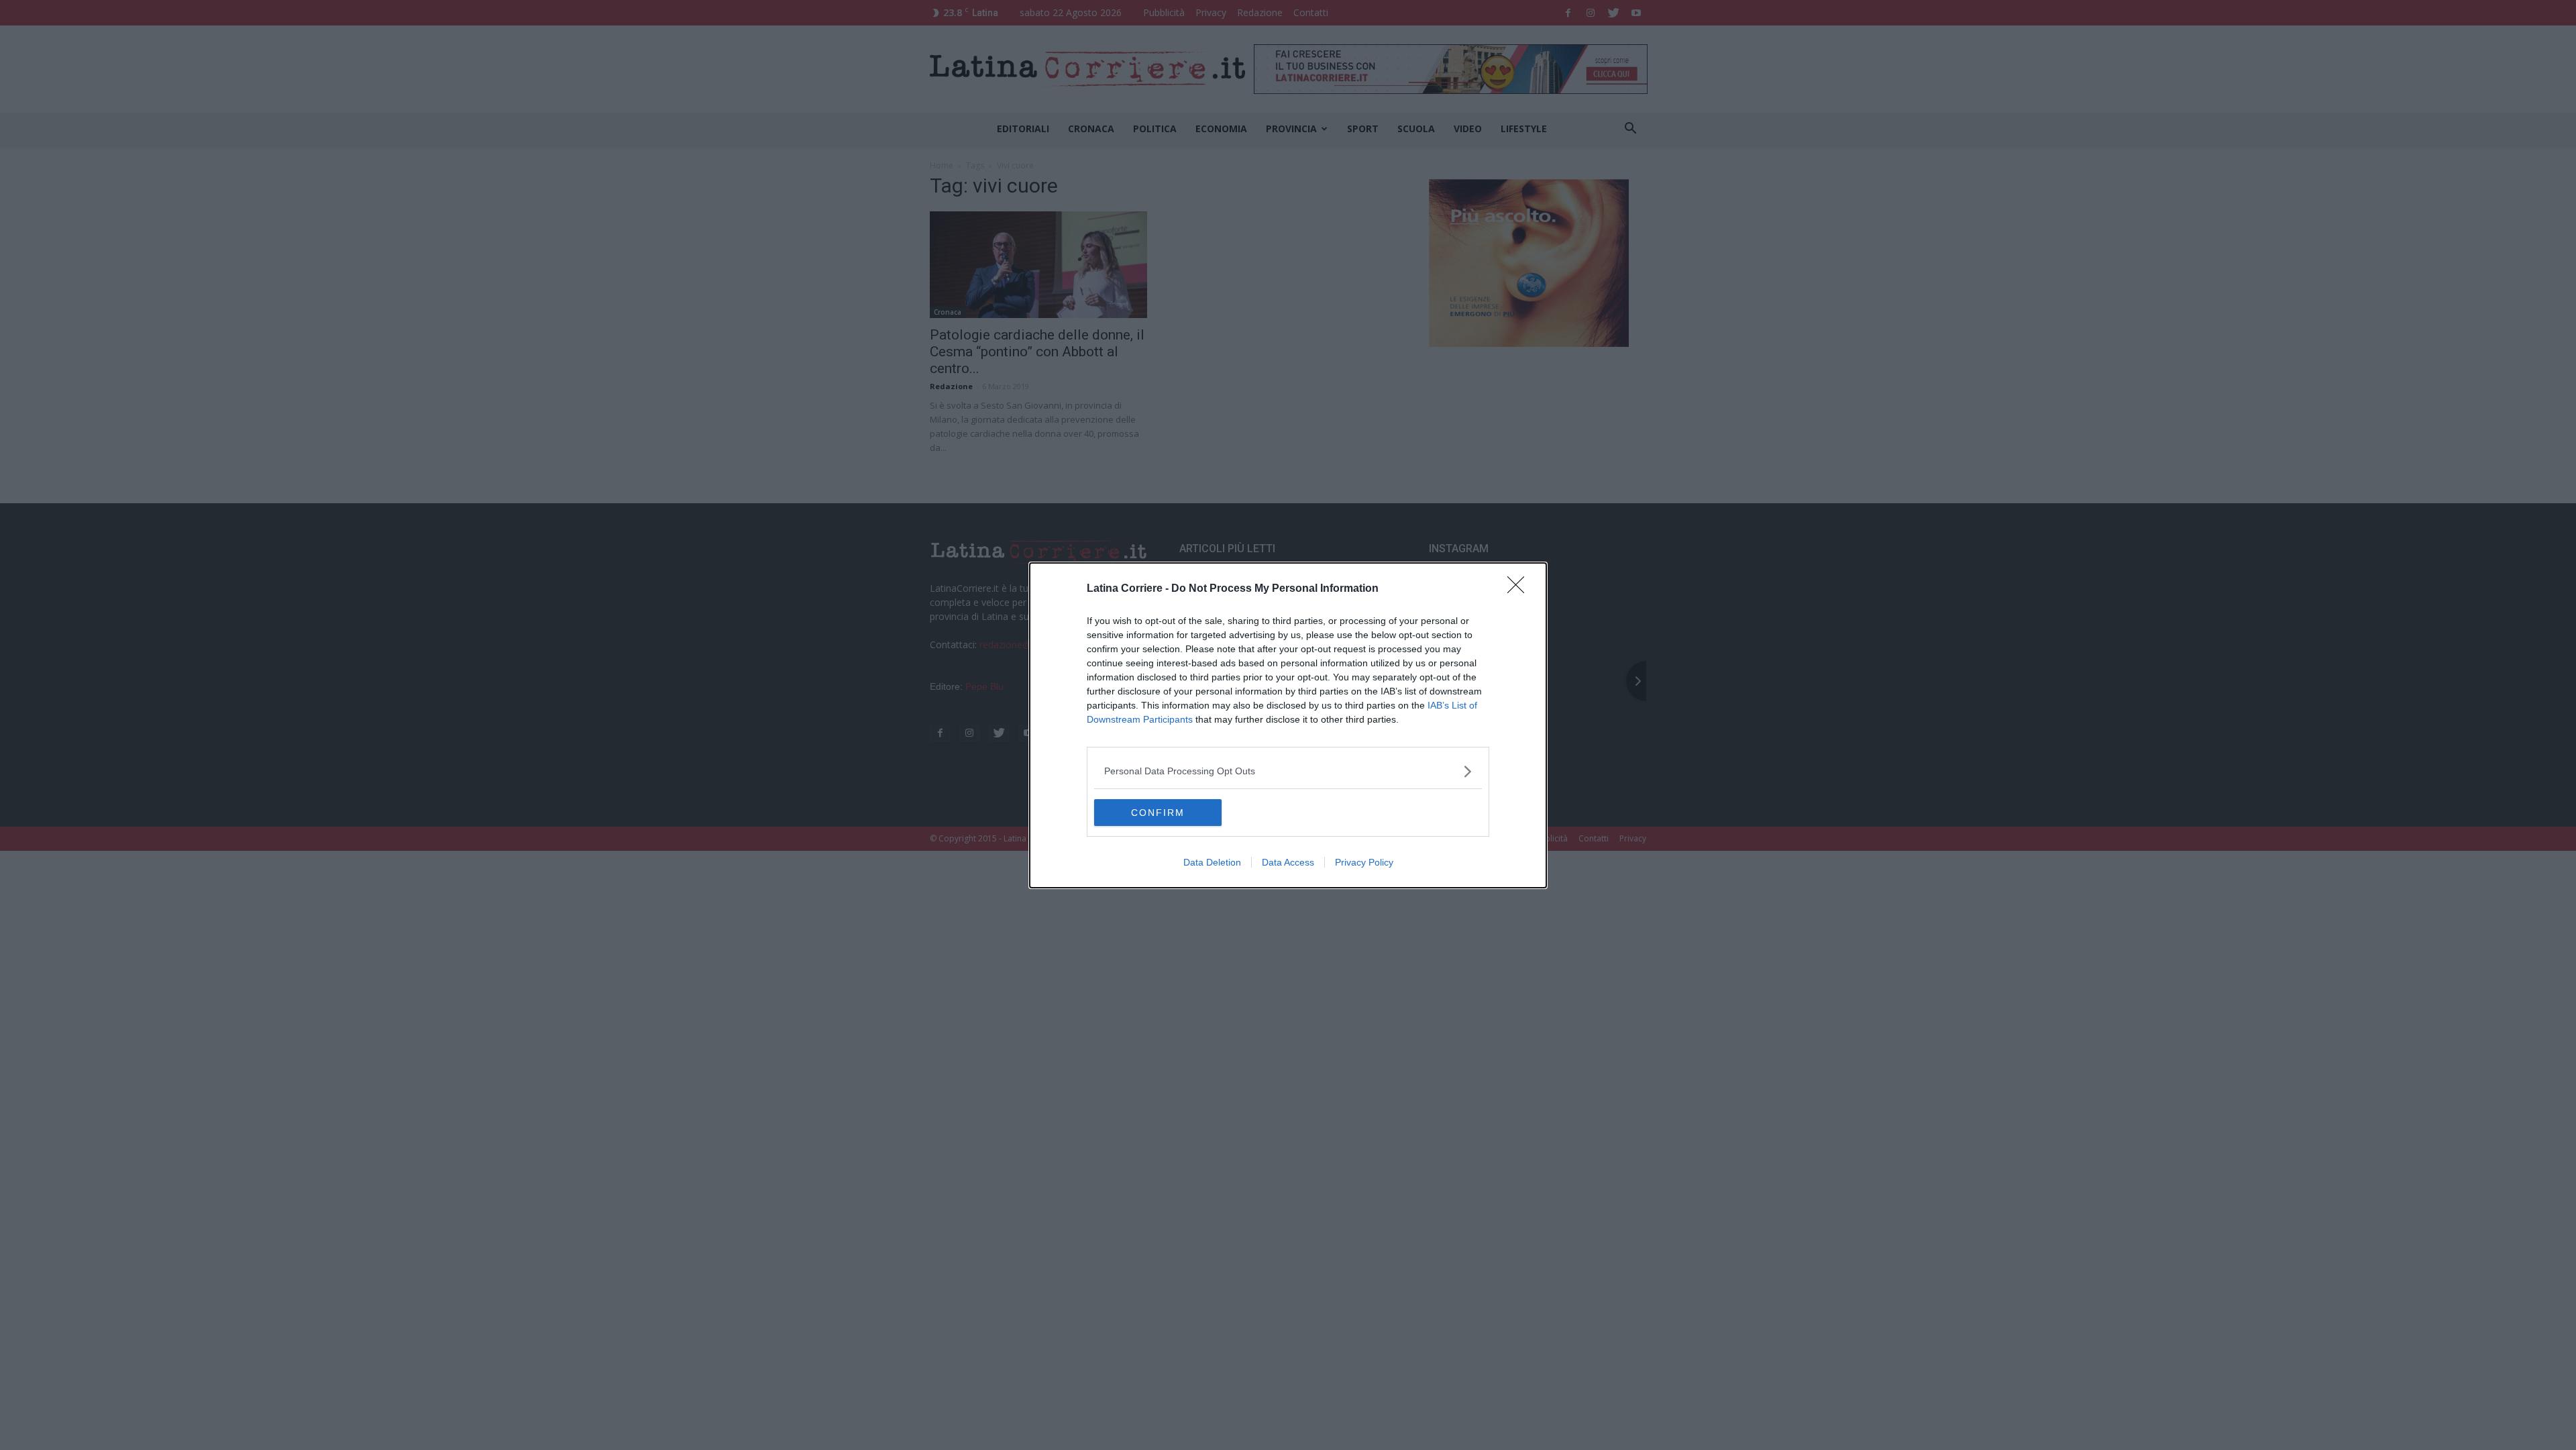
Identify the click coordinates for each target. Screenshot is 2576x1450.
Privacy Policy (1364, 862)
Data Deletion (1212, 862)
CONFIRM (1158, 813)
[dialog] (1288, 725)
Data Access (1288, 862)
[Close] (1520, 589)
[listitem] (1288, 771)
